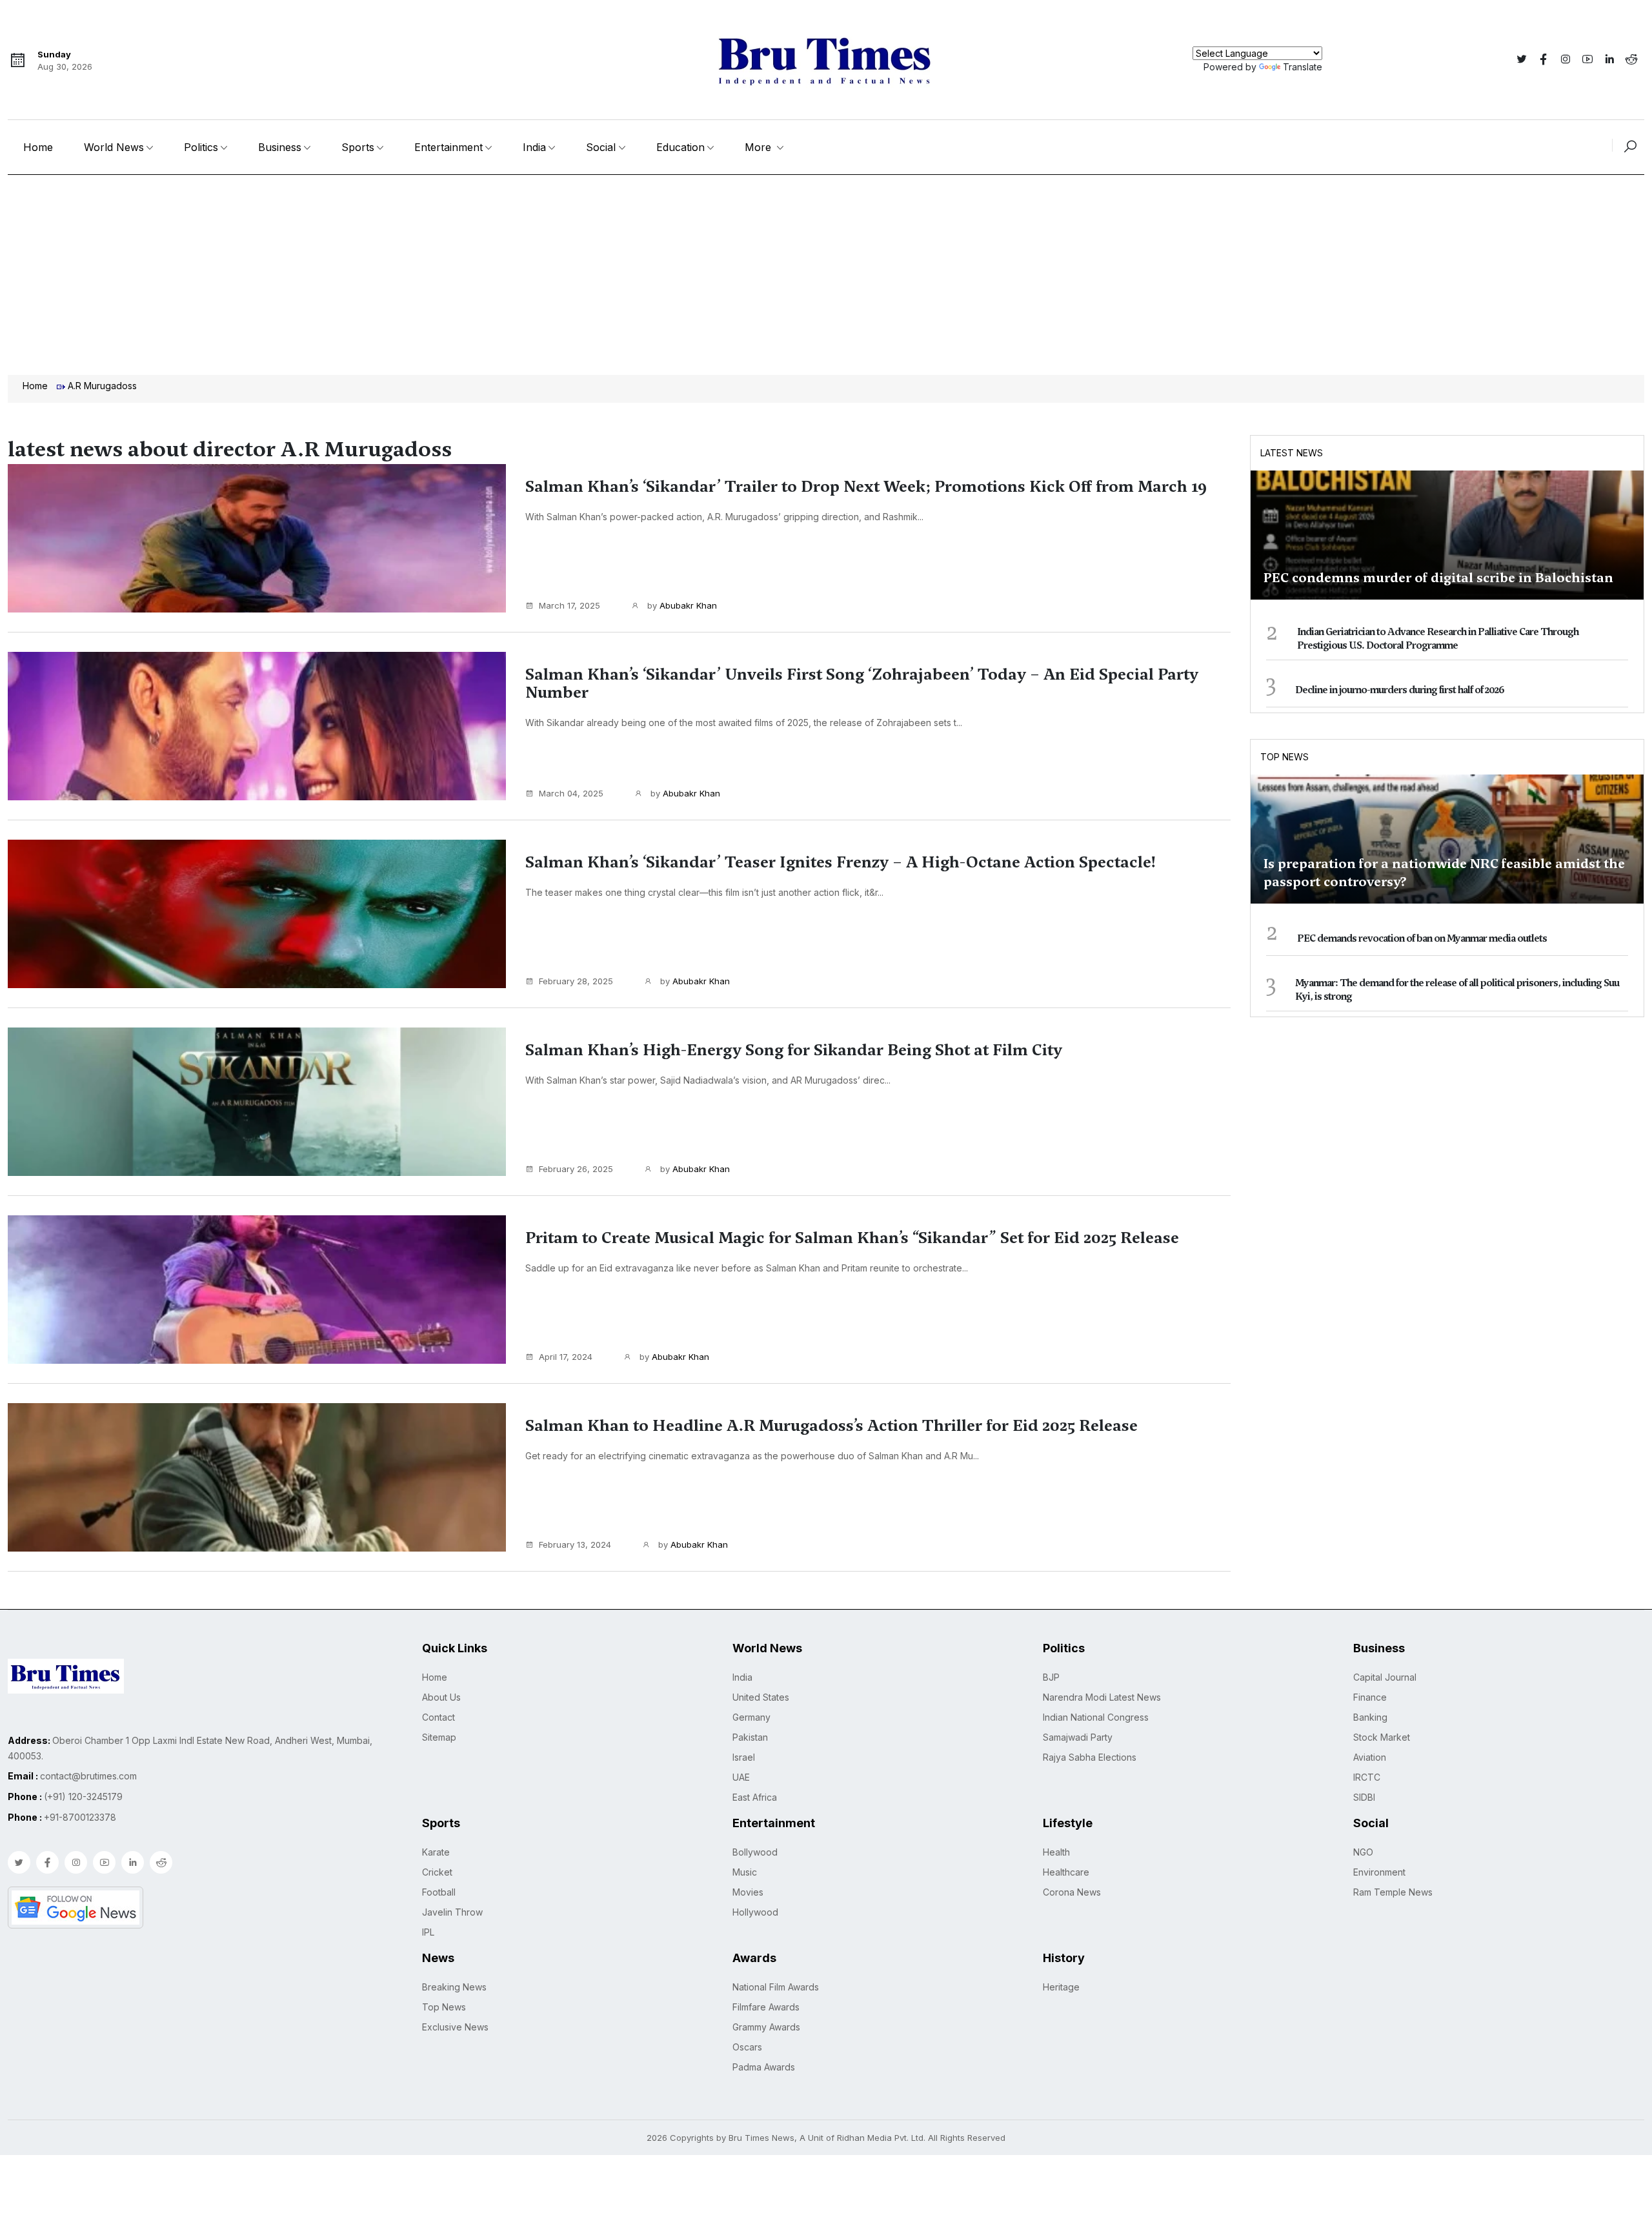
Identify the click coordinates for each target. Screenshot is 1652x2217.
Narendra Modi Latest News (1102, 1697)
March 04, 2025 (571, 793)
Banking (1370, 1717)
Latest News (1292, 453)
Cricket (437, 1872)
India (534, 147)
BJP (1051, 1677)
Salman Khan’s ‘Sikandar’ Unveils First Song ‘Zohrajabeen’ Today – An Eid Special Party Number (862, 683)
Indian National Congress (1096, 1717)
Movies (748, 1892)
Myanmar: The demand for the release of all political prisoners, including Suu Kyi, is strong (1457, 990)
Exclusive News (455, 2027)
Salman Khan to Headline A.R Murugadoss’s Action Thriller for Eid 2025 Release (831, 1426)
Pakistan (750, 1737)
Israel (744, 1757)
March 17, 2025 (569, 605)
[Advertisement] (826, 272)
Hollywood (755, 1912)
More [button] (760, 147)
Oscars (747, 2047)
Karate (436, 1852)
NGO (1363, 1852)
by (681, 605)
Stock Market (1382, 1737)
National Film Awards (776, 1987)
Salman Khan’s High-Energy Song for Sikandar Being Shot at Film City (794, 1050)
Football (439, 1892)
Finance (1370, 1697)
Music (745, 1872)
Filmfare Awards (766, 2007)
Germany (751, 1717)
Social (601, 147)
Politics (201, 147)
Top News (1284, 757)
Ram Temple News (1393, 1892)
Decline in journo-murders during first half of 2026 (1400, 690)
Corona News (1072, 1892)
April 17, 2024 (566, 1357)
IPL (428, 1932)
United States (761, 1697)
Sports (358, 147)
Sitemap (439, 1737)
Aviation (1370, 1757)
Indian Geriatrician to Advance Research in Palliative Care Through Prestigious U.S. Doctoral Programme (1438, 639)
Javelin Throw (452, 1912)
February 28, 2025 (576, 981)
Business (280, 147)
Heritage (1061, 1987)
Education (680, 147)
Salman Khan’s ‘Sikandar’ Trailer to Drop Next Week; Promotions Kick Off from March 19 (866, 487)
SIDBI (1364, 1797)
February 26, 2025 (576, 1169)
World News (114, 147)
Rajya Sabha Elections (1090, 1757)
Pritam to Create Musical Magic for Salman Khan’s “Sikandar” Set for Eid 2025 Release (852, 1238)
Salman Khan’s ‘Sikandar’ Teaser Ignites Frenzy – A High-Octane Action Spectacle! (841, 862)
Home (38, 147)
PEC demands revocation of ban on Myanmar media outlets (1422, 938)
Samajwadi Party (1078, 1737)
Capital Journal (1385, 1677)
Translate (1303, 67)
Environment (1379, 1872)
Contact (438, 1717)
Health (1056, 1852)
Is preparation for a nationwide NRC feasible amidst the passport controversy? (1444, 873)
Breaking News (454, 1987)
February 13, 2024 (575, 1544)
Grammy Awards (766, 2027)
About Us (441, 1697)
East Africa (755, 1797)
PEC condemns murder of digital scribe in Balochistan (1438, 578)
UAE (741, 1777)
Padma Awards (764, 2067)
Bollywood (755, 1852)
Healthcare (1066, 1872)
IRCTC (1367, 1777)
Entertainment (448, 147)
